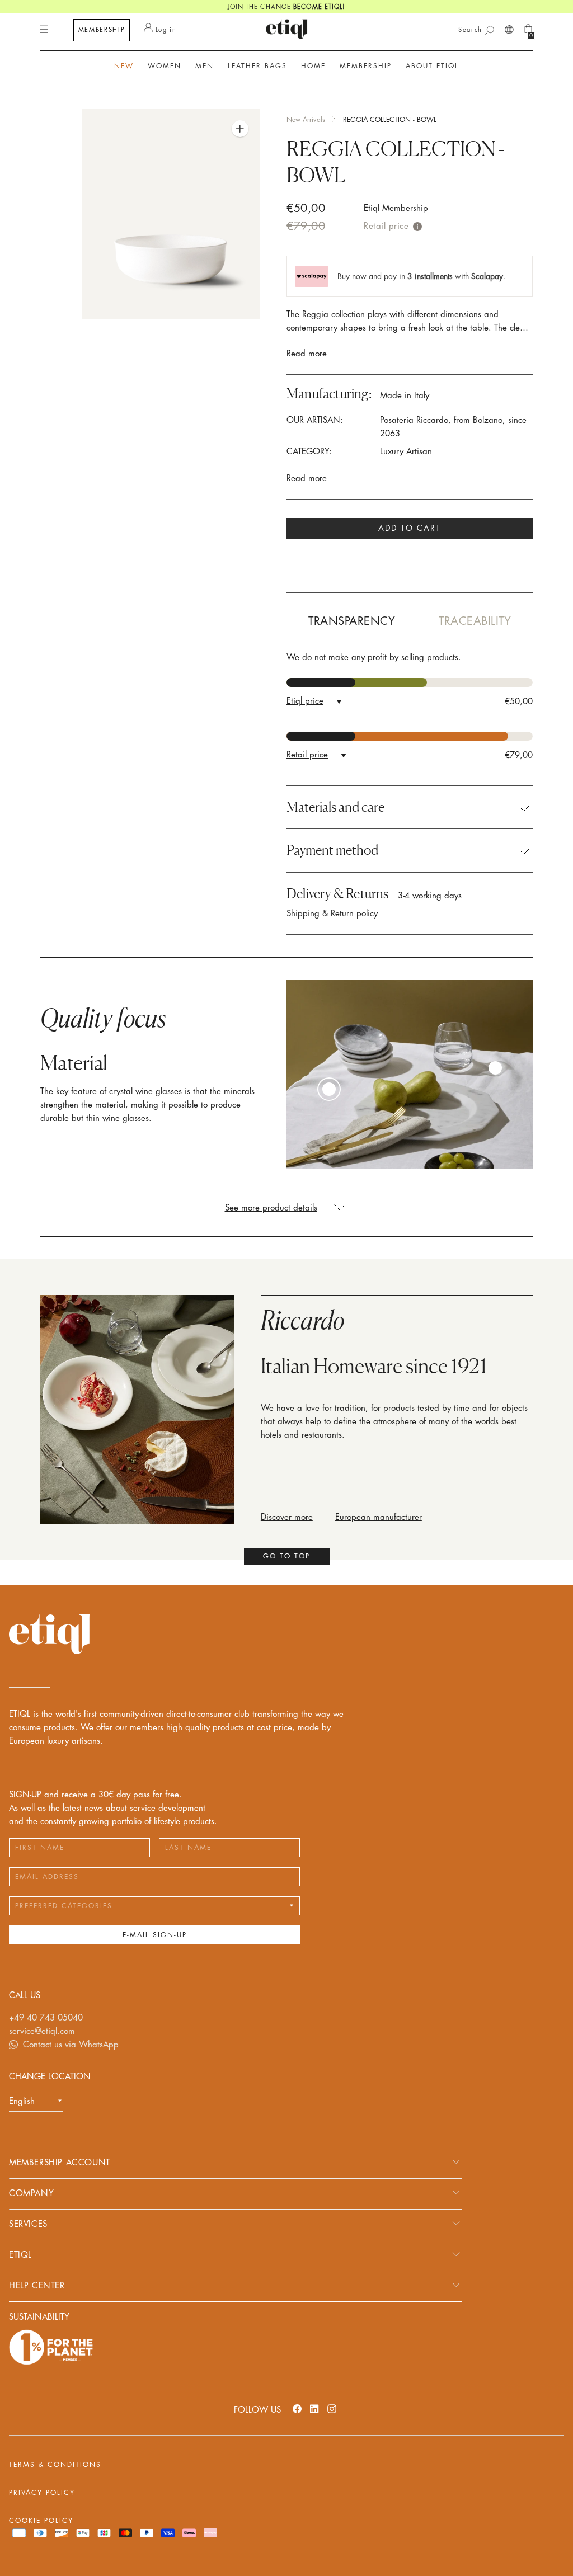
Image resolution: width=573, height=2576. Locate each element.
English (22, 2101)
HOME (313, 66)
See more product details (271, 1208)
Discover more (287, 1517)
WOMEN (165, 66)
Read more (307, 354)
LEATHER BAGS (257, 66)
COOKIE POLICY (41, 2521)
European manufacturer (379, 1517)
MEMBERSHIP (102, 30)
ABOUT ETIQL (432, 66)
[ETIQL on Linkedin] (314, 2408)
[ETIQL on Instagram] (332, 2408)
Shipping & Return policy (332, 914)
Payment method (332, 850)
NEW (124, 66)
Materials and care (335, 807)
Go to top (286, 1556)
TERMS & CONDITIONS (55, 2465)
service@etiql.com (42, 2031)
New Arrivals (306, 120)
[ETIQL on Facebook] (297, 2408)
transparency (352, 621)
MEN (205, 66)
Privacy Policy (42, 2493)
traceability (475, 621)
